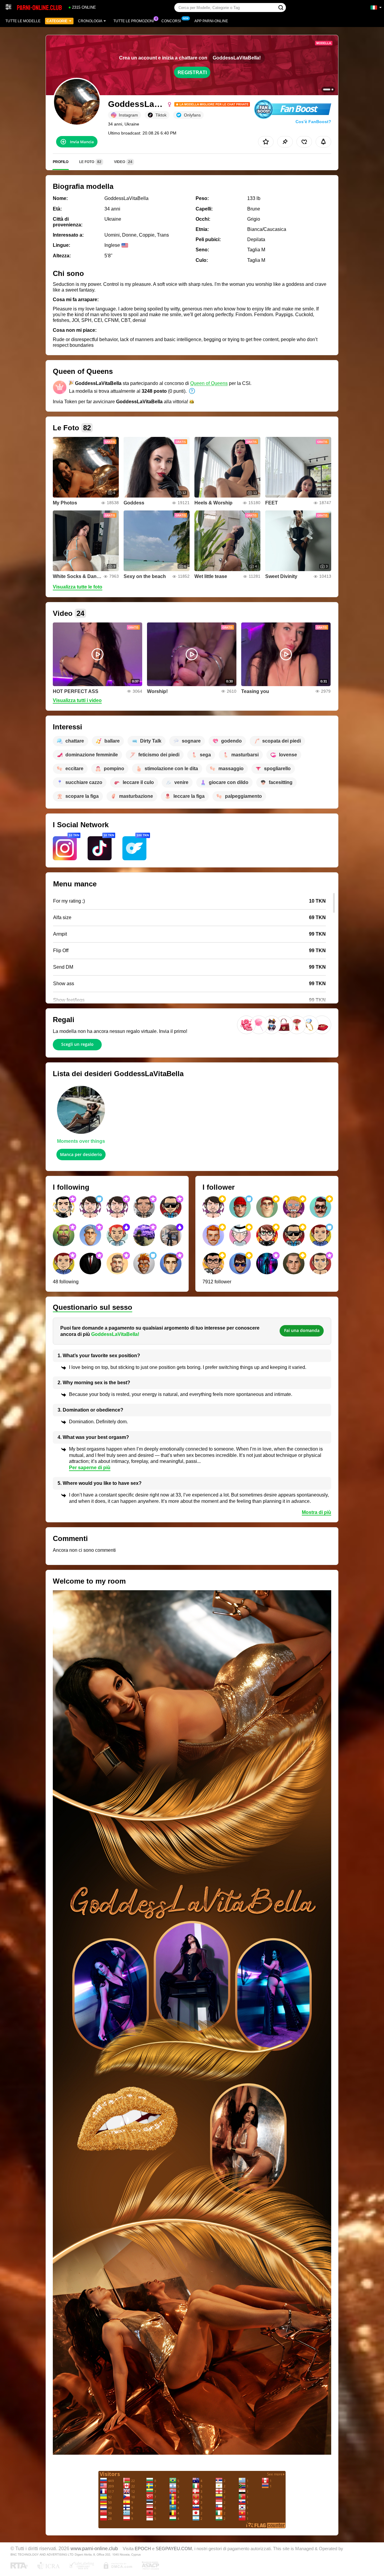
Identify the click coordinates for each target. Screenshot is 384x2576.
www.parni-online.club (94, 2548)
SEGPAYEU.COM (174, 2549)
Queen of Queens (209, 383)
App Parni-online (211, 21)
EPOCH (143, 2549)
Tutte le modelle (23, 21)
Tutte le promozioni (134, 21)
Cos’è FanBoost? (313, 122)
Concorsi (171, 21)
